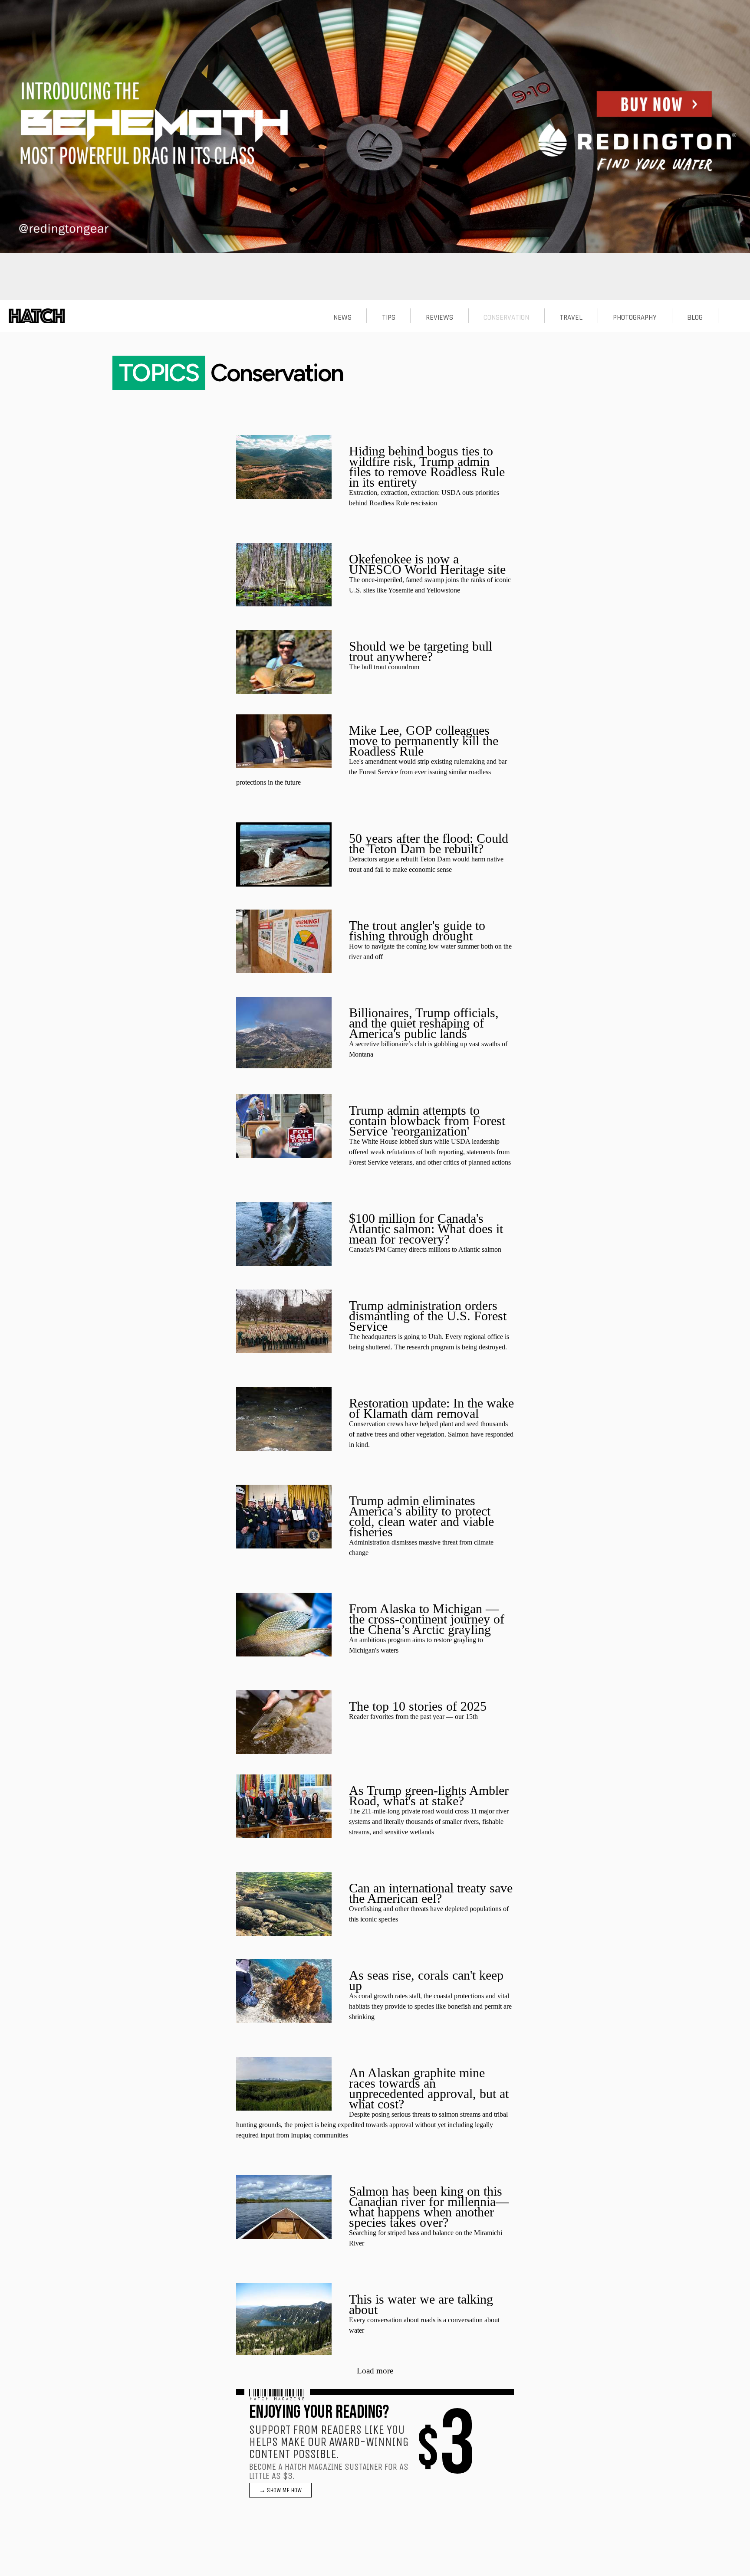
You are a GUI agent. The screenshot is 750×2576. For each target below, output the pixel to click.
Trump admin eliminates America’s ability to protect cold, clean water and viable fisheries (421, 1516)
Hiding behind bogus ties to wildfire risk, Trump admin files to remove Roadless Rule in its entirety (427, 466)
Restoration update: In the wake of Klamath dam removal (431, 1408)
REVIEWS (439, 317)
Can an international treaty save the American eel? (431, 1893)
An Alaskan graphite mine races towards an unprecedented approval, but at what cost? (429, 2088)
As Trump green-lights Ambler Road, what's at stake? (429, 1795)
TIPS (389, 317)
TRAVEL (571, 317)
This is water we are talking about (421, 2304)
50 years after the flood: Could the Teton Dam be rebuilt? (429, 843)
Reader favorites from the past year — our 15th (413, 1717)
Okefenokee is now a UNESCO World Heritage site (427, 564)
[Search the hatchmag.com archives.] (734, 317)
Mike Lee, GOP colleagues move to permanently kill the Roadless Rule (424, 741)
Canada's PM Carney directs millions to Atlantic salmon (425, 1249)
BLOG (695, 317)
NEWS (342, 317)
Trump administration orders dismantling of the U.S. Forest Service (428, 1316)
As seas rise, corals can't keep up (426, 1980)
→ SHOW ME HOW (280, 2490)
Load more (375, 2371)
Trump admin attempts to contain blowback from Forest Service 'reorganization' (427, 1121)
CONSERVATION (506, 317)
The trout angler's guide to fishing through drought (417, 931)
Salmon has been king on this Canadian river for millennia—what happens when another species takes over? (429, 2207)
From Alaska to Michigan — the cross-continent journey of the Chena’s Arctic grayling (427, 1619)
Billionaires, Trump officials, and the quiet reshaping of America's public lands (424, 1023)
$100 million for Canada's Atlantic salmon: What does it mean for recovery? (426, 1229)
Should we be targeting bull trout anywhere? (421, 651)
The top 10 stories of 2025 (418, 1706)
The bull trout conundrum (384, 667)
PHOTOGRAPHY (635, 317)
